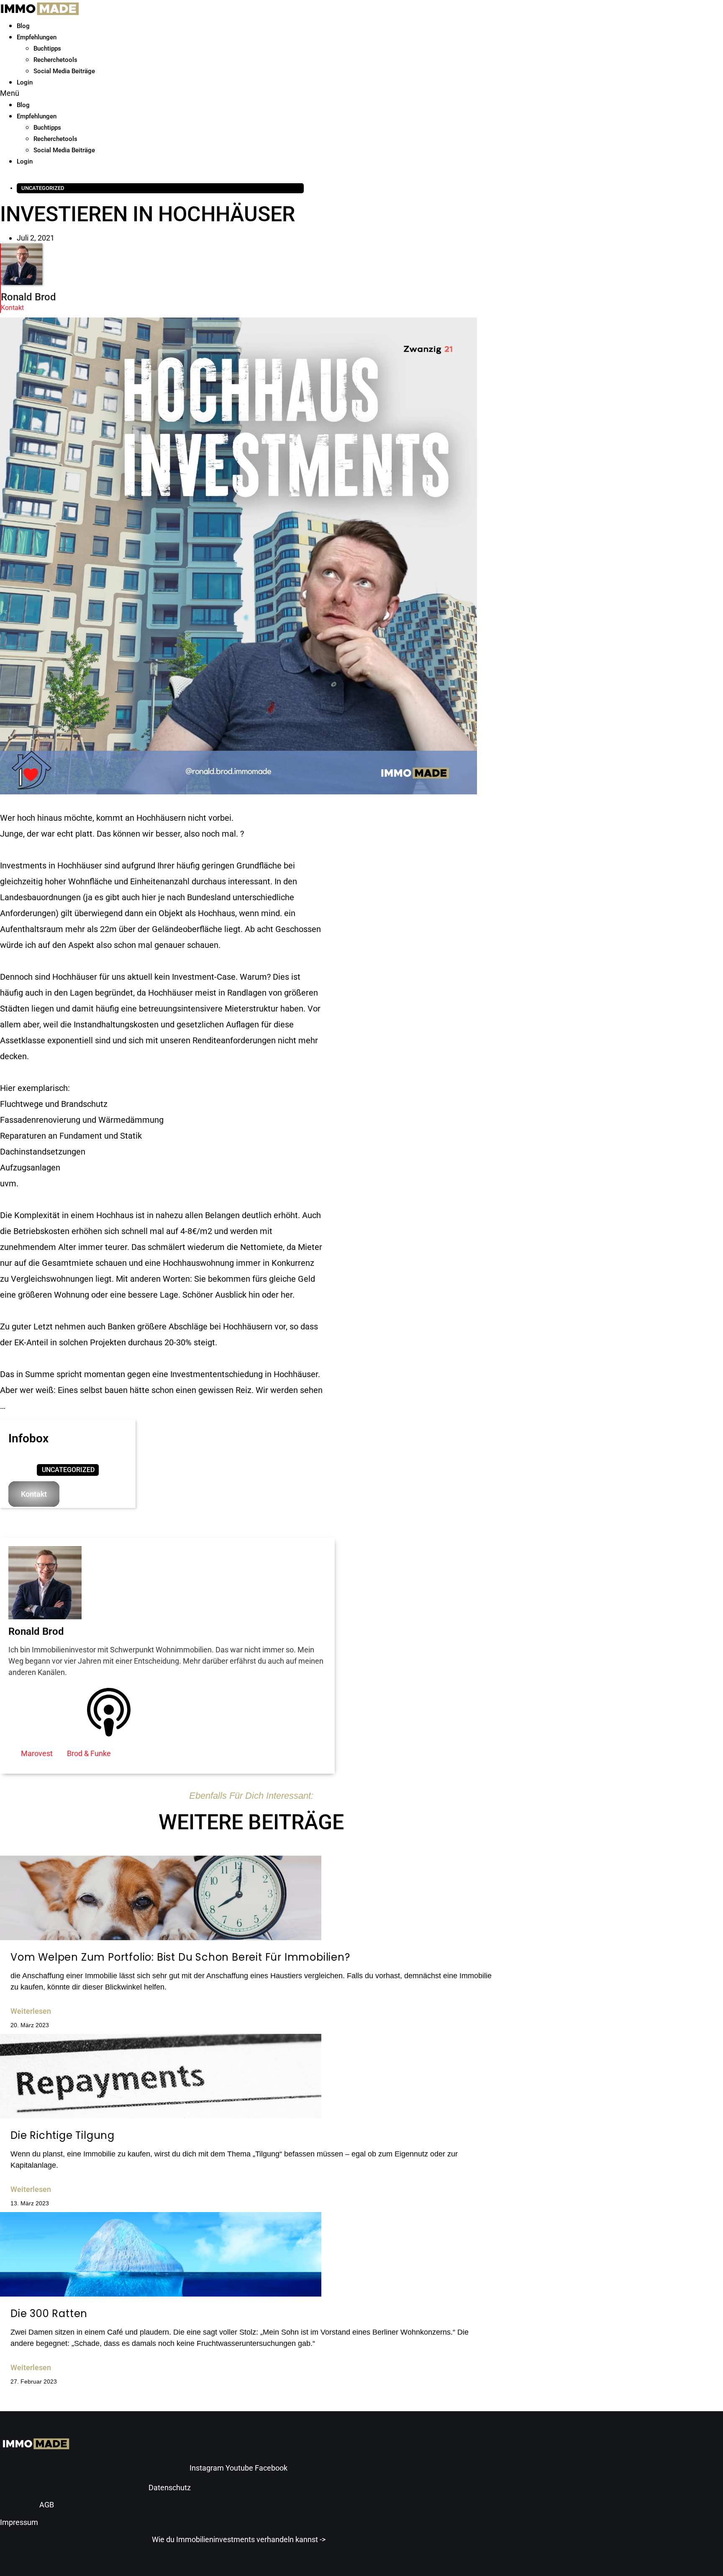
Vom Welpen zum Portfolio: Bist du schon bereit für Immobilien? (180, 1957)
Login (25, 82)
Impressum (19, 2522)
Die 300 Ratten (49, 2314)
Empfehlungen (37, 37)
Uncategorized (43, 188)
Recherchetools (55, 60)
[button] (175, 93)
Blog (23, 26)
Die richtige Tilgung (63, 2135)
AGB (47, 2505)
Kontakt (12, 308)
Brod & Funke (89, 1753)
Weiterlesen (31, 2011)
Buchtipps (47, 49)
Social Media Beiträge (64, 71)
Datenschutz (170, 2488)
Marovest (37, 1753)
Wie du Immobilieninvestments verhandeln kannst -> (239, 2539)
